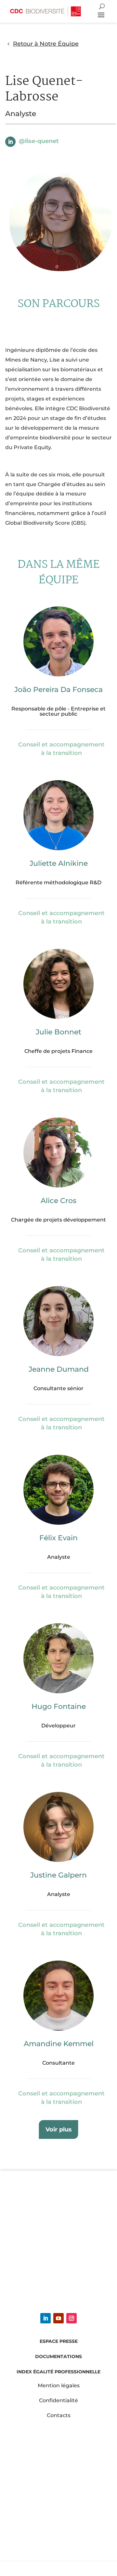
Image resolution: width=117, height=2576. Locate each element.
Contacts (59, 2415)
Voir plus (59, 2129)
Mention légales (59, 2385)
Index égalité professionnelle (58, 2372)
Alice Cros (58, 1201)
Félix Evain (58, 1538)
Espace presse (59, 2341)
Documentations (58, 2356)
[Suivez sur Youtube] (58, 2318)
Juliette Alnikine (59, 863)
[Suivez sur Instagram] (71, 2318)
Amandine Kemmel (59, 2044)
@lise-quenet (39, 141)
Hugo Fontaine (59, 1706)
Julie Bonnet (58, 1032)
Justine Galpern (58, 1875)
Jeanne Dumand (59, 1369)
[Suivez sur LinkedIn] (10, 142)
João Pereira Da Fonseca (58, 690)
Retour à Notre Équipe (46, 44)
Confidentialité (58, 2400)
